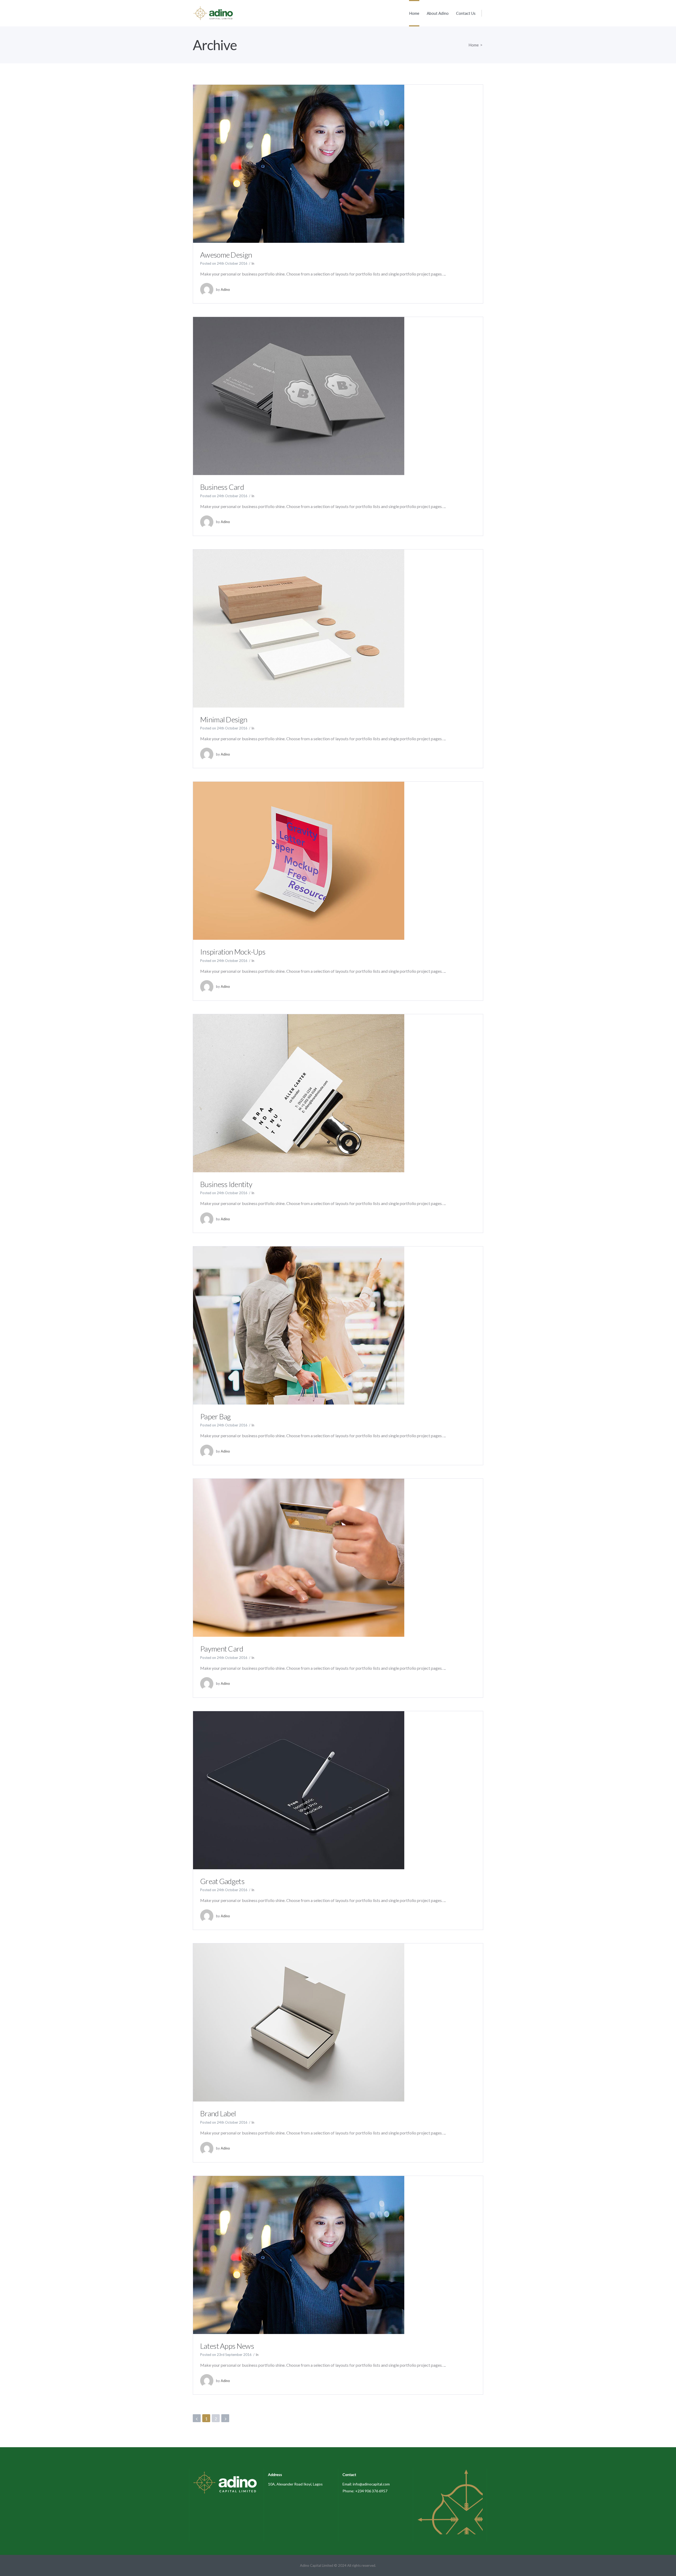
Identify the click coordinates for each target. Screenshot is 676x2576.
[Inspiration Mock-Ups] (299, 860)
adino (225, 290)
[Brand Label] (299, 2022)
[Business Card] (299, 395)
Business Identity (226, 1184)
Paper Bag (215, 1416)
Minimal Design (224, 719)
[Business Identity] (299, 1092)
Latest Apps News (227, 2346)
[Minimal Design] (299, 628)
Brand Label (218, 2113)
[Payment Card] (299, 1557)
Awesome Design (226, 255)
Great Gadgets (222, 1881)
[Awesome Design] (299, 163)
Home (474, 45)
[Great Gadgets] (299, 1789)
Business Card (222, 487)
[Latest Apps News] (299, 2254)
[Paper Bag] (299, 1325)
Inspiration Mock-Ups (233, 952)
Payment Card (222, 1649)
